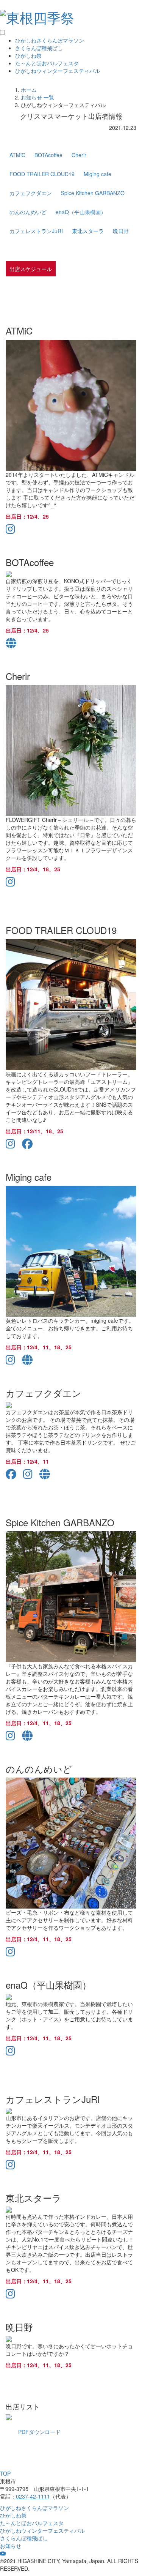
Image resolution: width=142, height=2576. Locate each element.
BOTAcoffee (48, 155)
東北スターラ (88, 231)
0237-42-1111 (33, 2496)
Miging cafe (98, 174)
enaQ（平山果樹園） (81, 212)
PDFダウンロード (39, 2432)
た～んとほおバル (32, 2523)
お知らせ (11, 2546)
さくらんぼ (24, 2538)
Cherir (79, 155)
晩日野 (121, 231)
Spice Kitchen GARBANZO (93, 193)
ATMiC (17, 155)
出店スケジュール (31, 269)
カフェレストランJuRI (36, 231)
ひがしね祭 (28, 55)
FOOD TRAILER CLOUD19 (42, 174)
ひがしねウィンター (58, 71)
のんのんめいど (28, 212)
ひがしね (34, 2508)
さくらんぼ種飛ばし (39, 48)
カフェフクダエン (31, 193)
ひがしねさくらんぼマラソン (50, 40)
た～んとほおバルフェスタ (47, 63)
